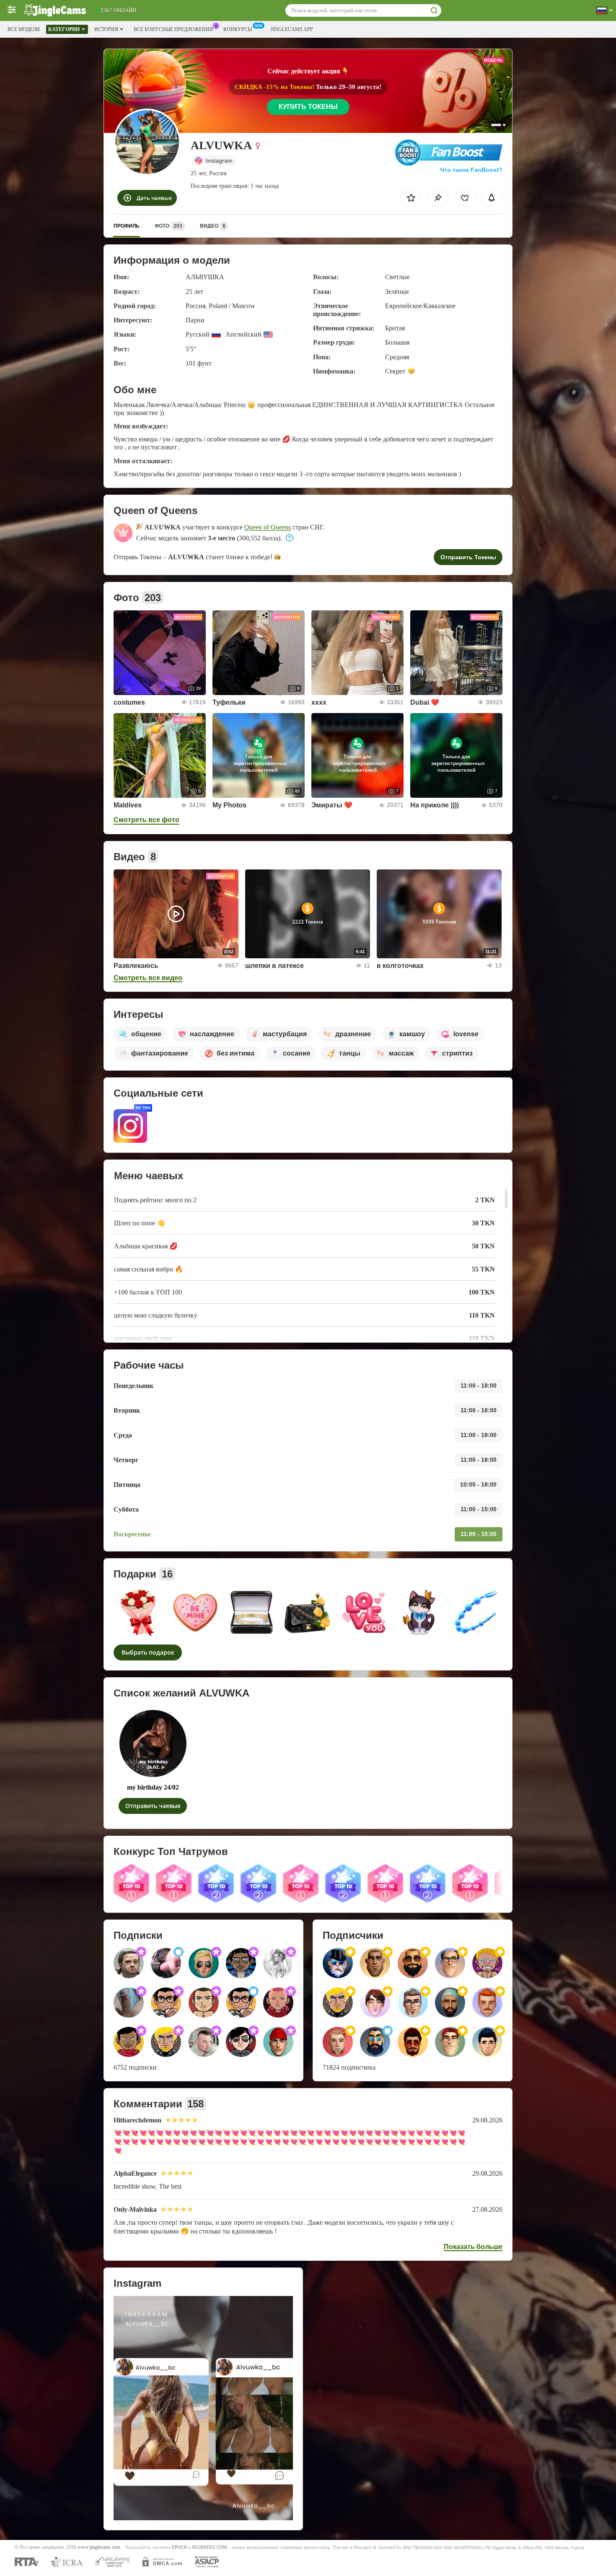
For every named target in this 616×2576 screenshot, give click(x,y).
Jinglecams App (292, 29)
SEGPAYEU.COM (210, 2547)
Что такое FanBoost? (471, 170)
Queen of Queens (268, 527)
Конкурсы (238, 29)
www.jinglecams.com (99, 2547)
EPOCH (179, 2547)
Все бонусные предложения (173, 29)
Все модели (24, 29)
